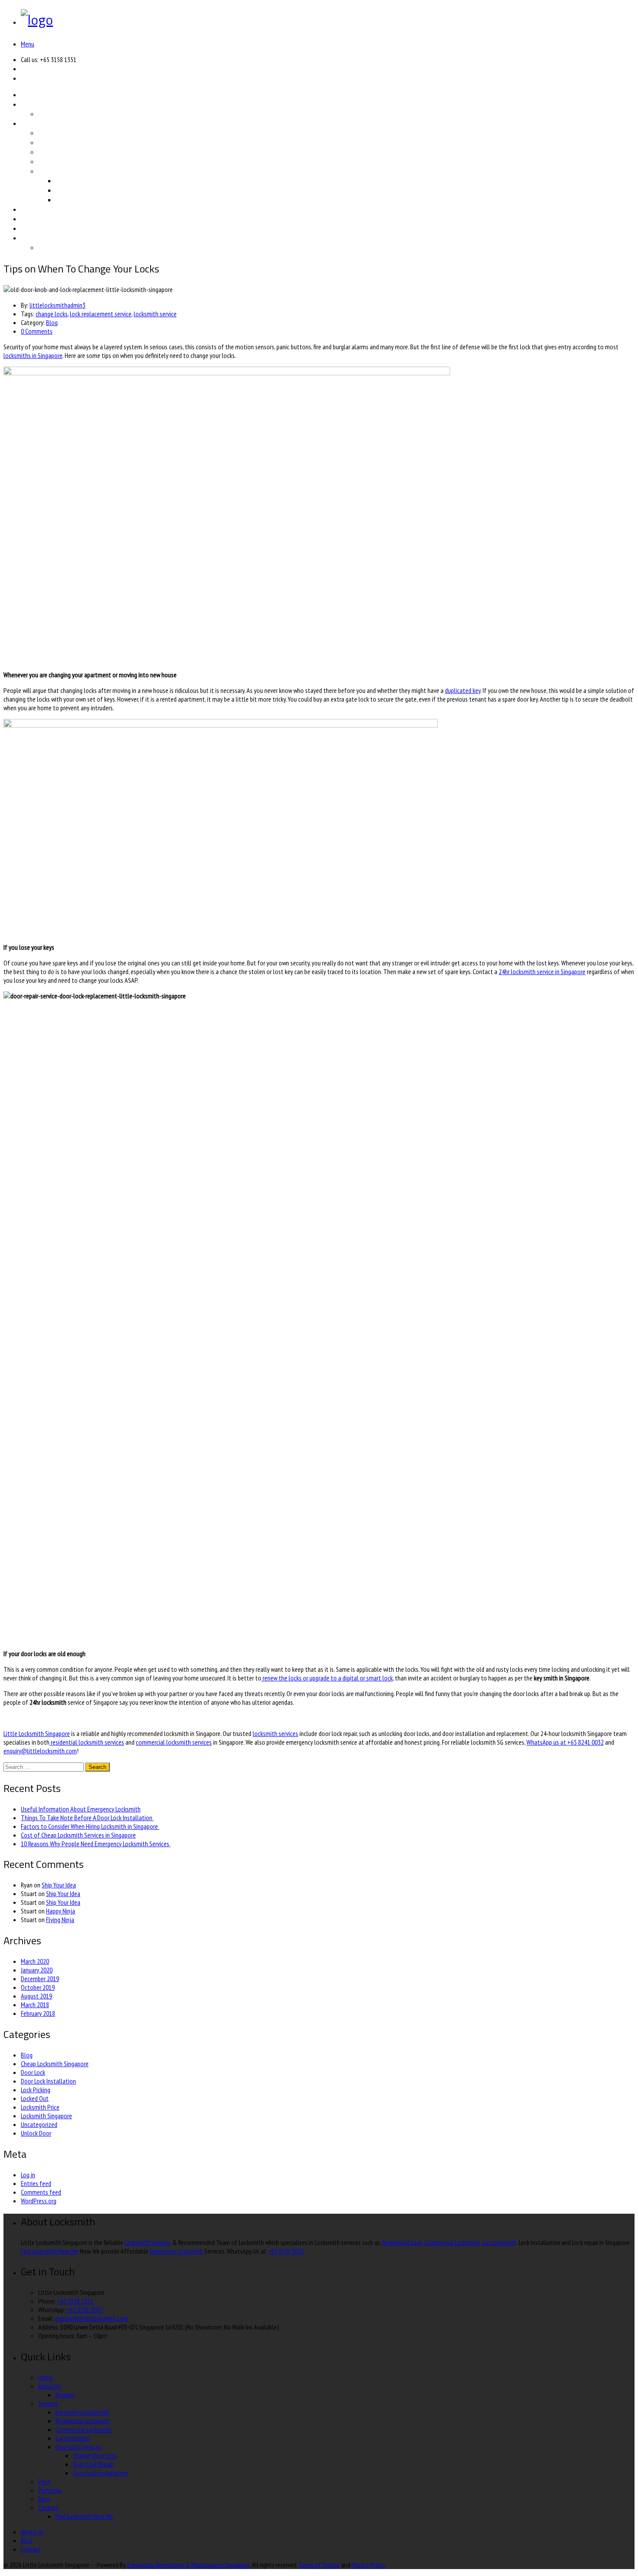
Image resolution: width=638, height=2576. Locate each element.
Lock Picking (36, 2090)
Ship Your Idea (59, 1885)
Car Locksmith (61, 161)
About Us (36, 104)
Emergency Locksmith (74, 133)
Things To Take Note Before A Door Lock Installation (87, 1818)
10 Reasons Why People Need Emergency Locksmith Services (96, 1844)
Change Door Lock (86, 180)
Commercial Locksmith (75, 152)
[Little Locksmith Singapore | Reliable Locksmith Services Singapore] (37, 20)
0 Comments (37, 331)
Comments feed (41, 2192)
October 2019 (38, 1987)
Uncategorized (39, 2124)
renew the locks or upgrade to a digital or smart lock (327, 1678)
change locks (52, 314)
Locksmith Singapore (46, 2116)
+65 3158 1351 (75, 2301)
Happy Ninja (61, 1911)
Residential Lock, (403, 2242)
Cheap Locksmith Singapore (55, 2064)
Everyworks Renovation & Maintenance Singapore (188, 2565)
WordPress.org (39, 2201)
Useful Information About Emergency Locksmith (81, 1809)
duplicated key (463, 690)
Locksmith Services (148, 2242)
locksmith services (275, 1733)
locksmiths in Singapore (33, 355)
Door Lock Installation (92, 200)
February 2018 (38, 2013)
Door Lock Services (69, 171)
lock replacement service (101, 314)
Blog (28, 228)
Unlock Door (36, 2133)
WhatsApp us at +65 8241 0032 (565, 1742)
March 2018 (35, 2005)
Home (31, 95)
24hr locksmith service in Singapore (542, 971)
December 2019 (40, 1979)
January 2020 (37, 1970)
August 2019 (36, 1996)
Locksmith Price (40, 2107)
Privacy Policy (368, 2565)
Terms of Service (319, 2565)
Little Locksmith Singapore (37, 1733)
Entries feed (36, 2183)
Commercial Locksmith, (452, 2242)
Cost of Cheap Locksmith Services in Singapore (78, 1835)
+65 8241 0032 (85, 2310)
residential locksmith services (87, 1742)
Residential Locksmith (74, 142)
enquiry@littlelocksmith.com (40, 1751)
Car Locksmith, (500, 2242)
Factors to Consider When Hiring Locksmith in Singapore (90, 1826)
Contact (33, 238)
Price (29, 209)
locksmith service (155, 314)
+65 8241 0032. (287, 2251)
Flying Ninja (60, 1920)
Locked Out (35, 2098)
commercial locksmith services (174, 1742)
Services (34, 123)
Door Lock (33, 2072)
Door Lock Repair (84, 190)
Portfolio (35, 219)
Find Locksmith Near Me (78, 247)
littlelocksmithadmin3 (58, 305)
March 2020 (35, 1961)
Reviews (51, 114)
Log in (28, 2175)
